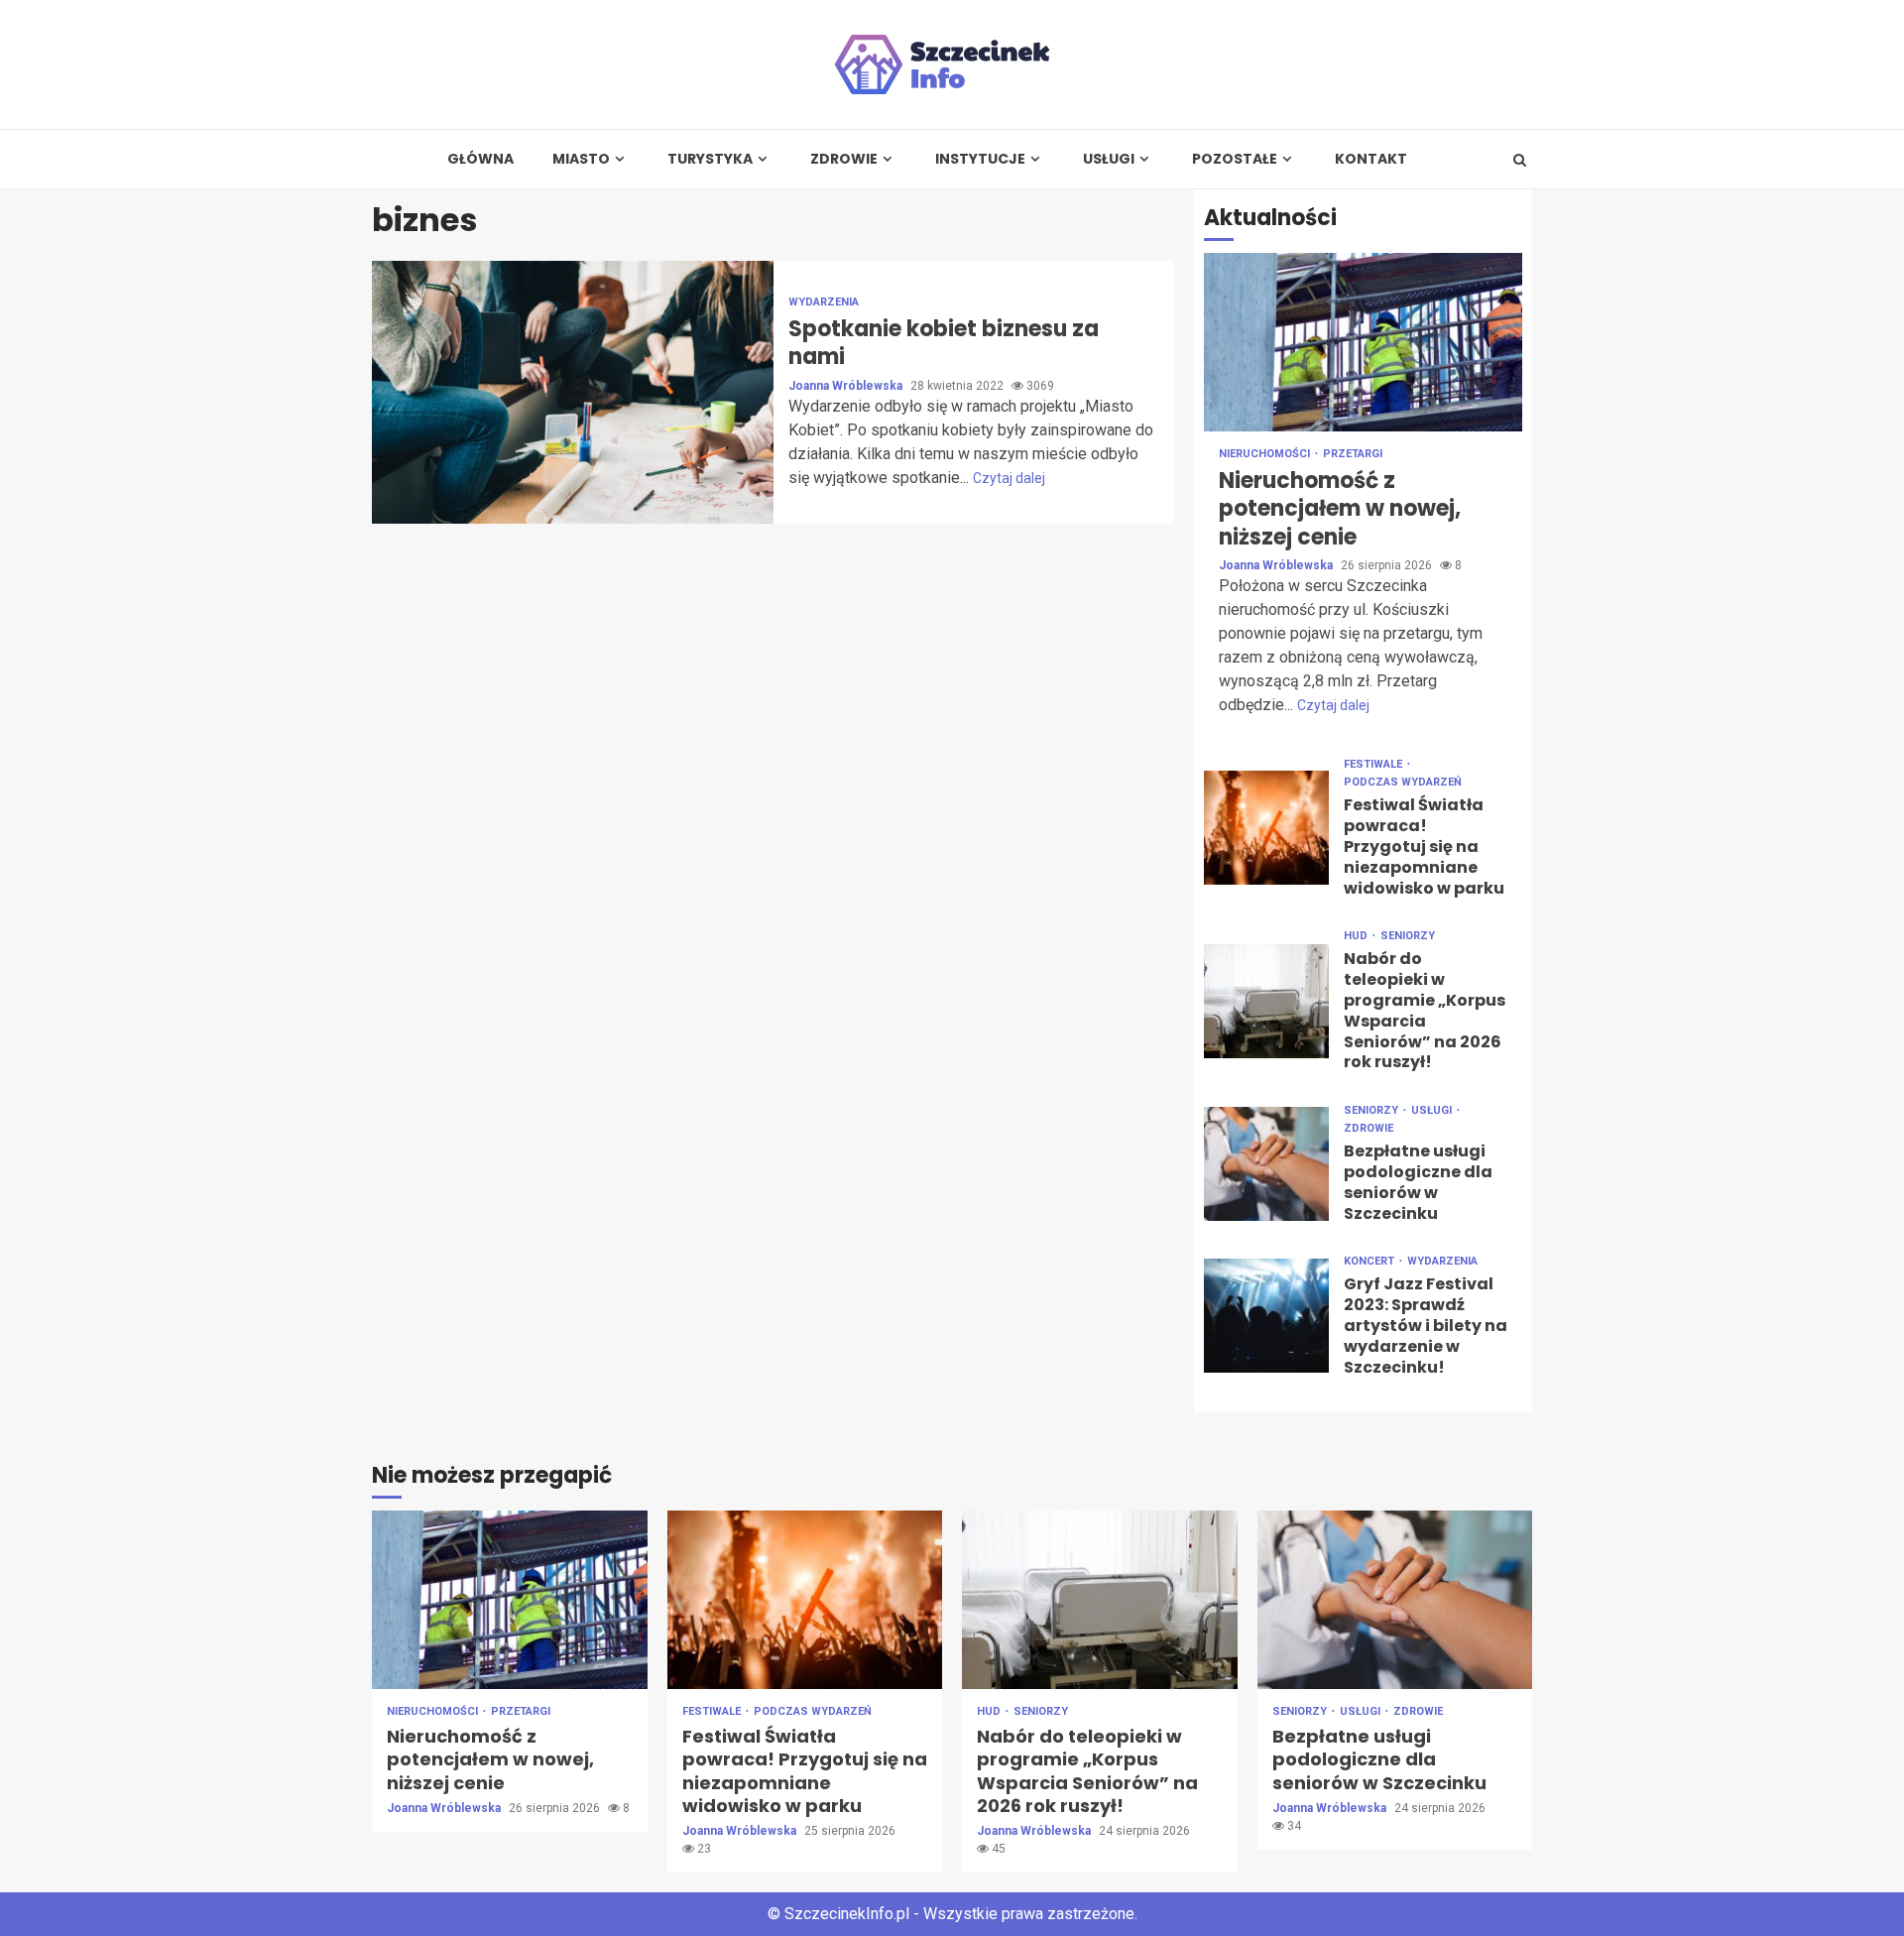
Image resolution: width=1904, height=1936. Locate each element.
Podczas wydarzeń (1403, 782)
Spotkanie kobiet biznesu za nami (573, 392)
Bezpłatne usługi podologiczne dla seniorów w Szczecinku (1266, 1164)
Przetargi (1353, 454)
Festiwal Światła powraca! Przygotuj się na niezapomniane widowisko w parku (1266, 828)
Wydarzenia (824, 302)
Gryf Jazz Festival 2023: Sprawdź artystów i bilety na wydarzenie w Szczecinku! (1266, 1316)
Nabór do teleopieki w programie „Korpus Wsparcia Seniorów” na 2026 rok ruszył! (1266, 1001)
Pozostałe (1235, 159)
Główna (480, 159)
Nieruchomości (1266, 454)
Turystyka (710, 159)
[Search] (1520, 160)
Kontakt (1371, 159)
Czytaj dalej (1009, 478)
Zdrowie (844, 159)
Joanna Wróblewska (847, 386)
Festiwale (1374, 764)
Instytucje (980, 159)
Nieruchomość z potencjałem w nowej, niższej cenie (1363, 342)
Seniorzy (1408, 936)
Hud (1357, 936)
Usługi (1109, 159)
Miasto (581, 159)
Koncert (1370, 1261)
